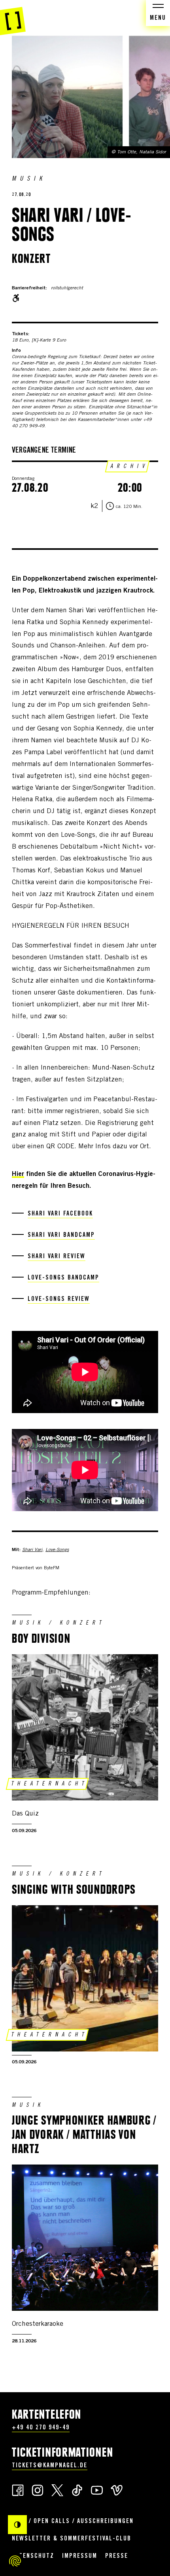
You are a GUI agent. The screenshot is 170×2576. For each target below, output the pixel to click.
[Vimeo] (117, 2490)
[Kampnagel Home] (13, 18)
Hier (18, 1175)
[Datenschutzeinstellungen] (15, 2561)
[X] (57, 2490)
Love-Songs (57, 1550)
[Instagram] (38, 2490)
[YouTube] (97, 2490)
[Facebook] (18, 2490)
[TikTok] (77, 2490)
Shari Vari (32, 1550)
